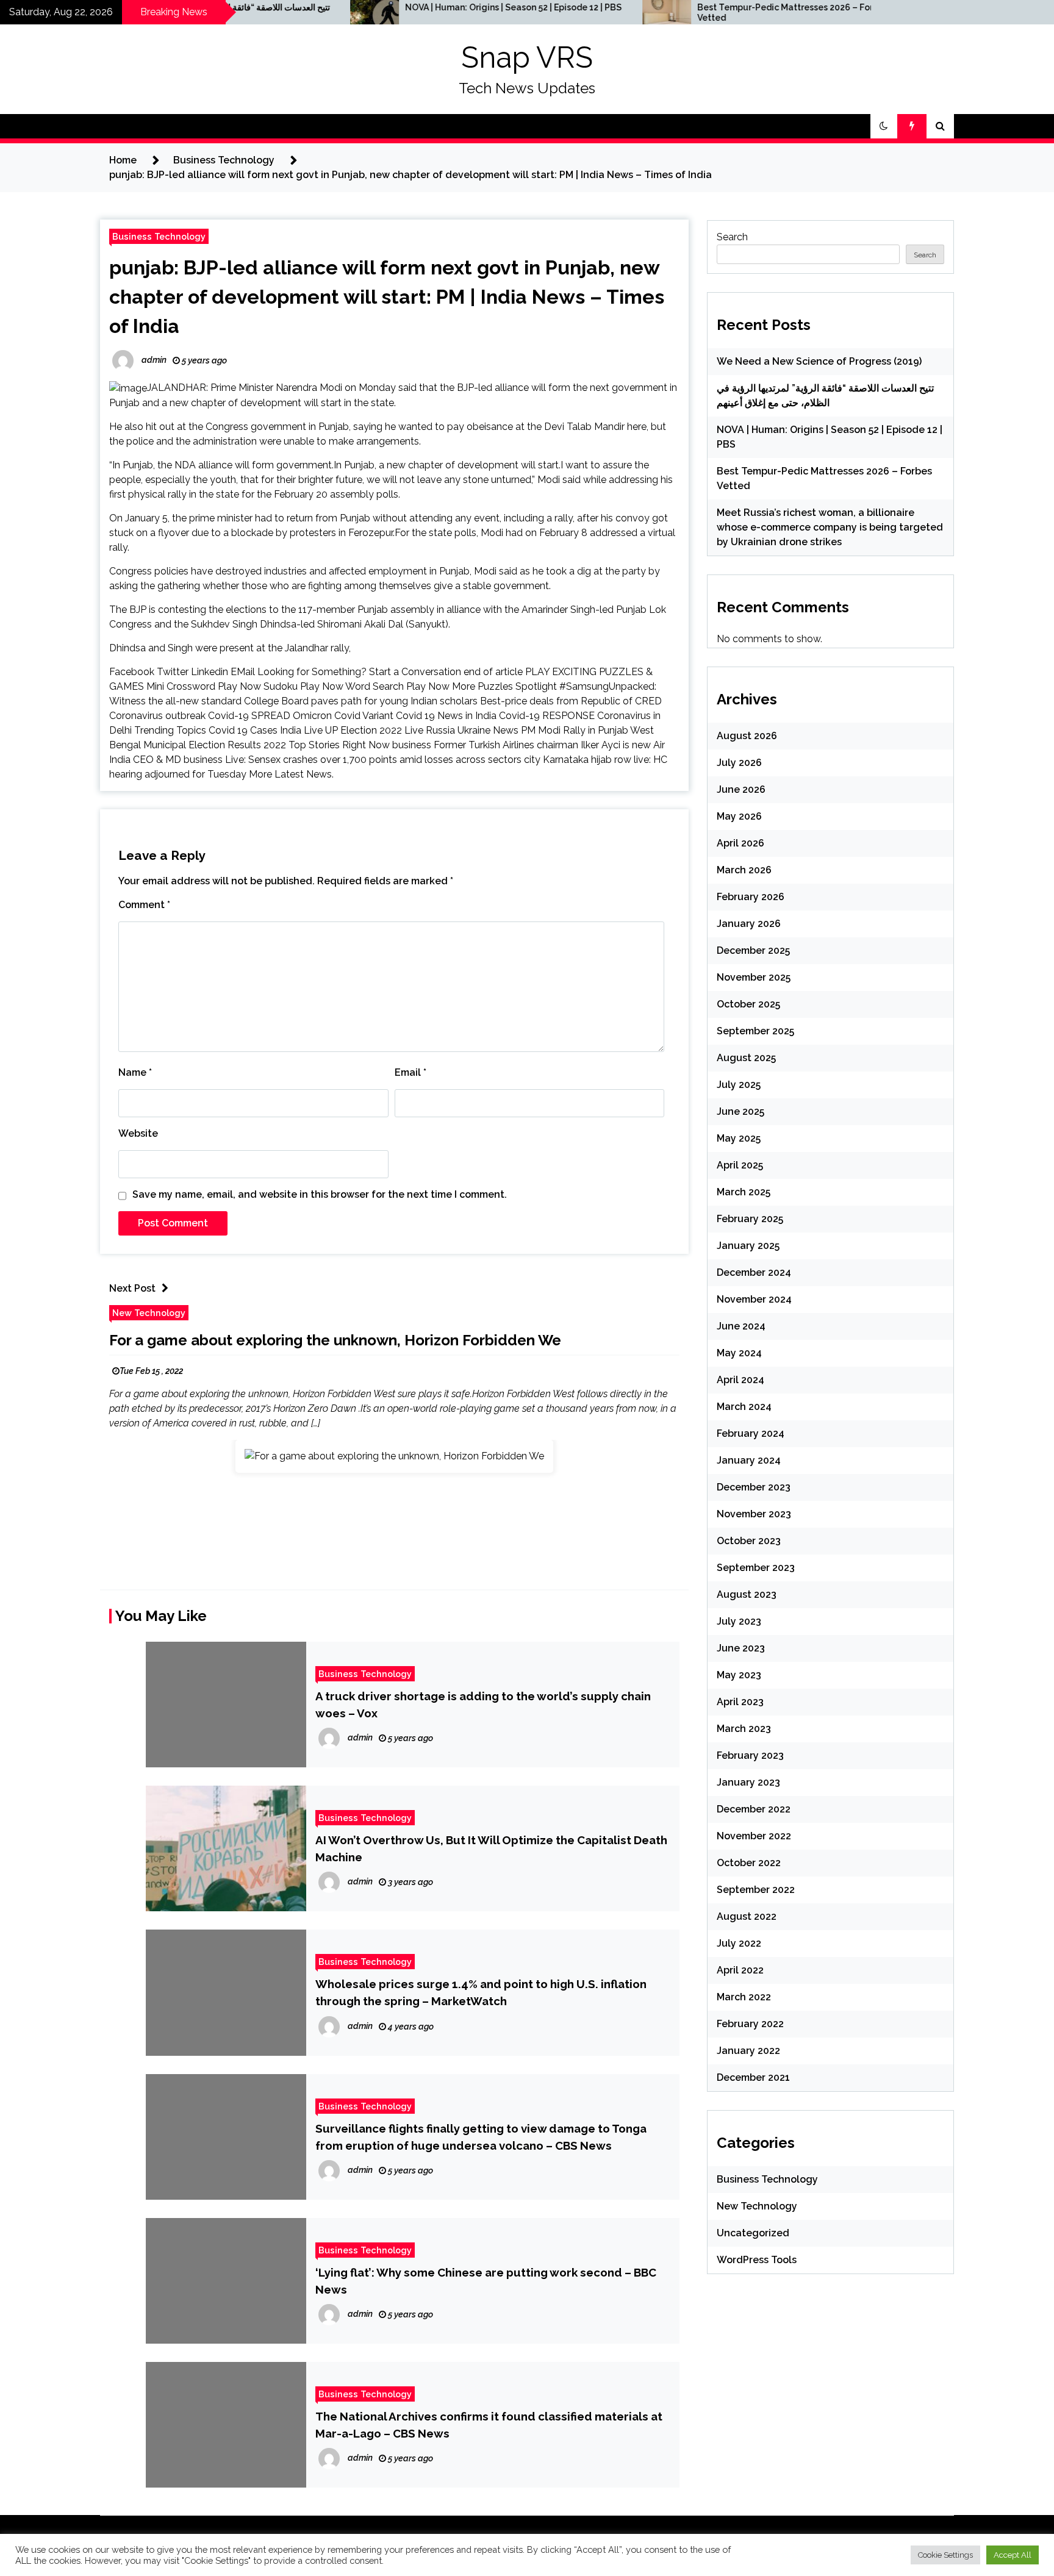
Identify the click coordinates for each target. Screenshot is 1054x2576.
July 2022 (739, 1943)
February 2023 (750, 1755)
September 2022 (756, 1890)
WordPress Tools (757, 2260)
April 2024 (740, 1380)
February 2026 (751, 897)
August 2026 (747, 736)
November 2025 (754, 977)
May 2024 (739, 1353)
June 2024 (741, 1326)
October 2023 (749, 1541)
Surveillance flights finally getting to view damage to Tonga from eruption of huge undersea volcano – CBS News (481, 2137)
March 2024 (744, 1407)
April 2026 (740, 843)
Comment (144, 905)
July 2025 (739, 1085)
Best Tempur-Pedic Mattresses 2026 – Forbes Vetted (695, 13)
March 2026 (744, 870)
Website (138, 1133)
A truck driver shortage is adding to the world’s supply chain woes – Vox (483, 1705)
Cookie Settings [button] (945, 2555)
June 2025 (740, 1111)
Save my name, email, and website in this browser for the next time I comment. (320, 1194)
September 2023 (756, 1568)
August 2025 (746, 1058)
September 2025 (755, 1031)
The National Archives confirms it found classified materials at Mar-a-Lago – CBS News (489, 2425)
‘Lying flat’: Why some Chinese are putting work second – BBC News (486, 2281)
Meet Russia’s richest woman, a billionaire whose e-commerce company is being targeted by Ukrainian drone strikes (830, 527)
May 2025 (739, 1138)
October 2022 (749, 1863)
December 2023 (754, 1487)
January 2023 (748, 1782)
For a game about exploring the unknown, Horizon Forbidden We (335, 1340)
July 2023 (739, 1621)
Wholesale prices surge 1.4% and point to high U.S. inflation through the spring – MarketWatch (481, 1992)
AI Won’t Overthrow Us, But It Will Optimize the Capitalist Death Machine (491, 1848)
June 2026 (741, 789)
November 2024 (754, 1299)
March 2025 (744, 1192)
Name (135, 1072)
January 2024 (749, 1460)
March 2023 (744, 1729)
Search (732, 237)
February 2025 (750, 1219)
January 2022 (748, 2051)
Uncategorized (753, 2233)
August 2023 (747, 1594)
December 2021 (753, 2077)
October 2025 (748, 1004)
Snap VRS (527, 57)
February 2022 (750, 2024)
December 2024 (754, 1272)
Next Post (132, 1288)
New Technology (149, 1313)
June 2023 (741, 1648)
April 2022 (740, 1970)
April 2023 (740, 1702)
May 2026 (739, 816)
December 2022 (754, 1809)
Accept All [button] (1013, 2555)
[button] (884, 126)
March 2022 (744, 1997)
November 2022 (754, 1836)
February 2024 (751, 1433)
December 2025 (753, 950)
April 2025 (740, 1165)
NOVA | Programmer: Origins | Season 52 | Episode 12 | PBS (416, 7)
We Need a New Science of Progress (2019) (819, 361)
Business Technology (159, 236)
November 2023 (754, 1514)
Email (410, 1072)
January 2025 (748, 1246)
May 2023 (739, 1675)
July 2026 (739, 763)
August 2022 (747, 1916)
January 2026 (749, 924)
